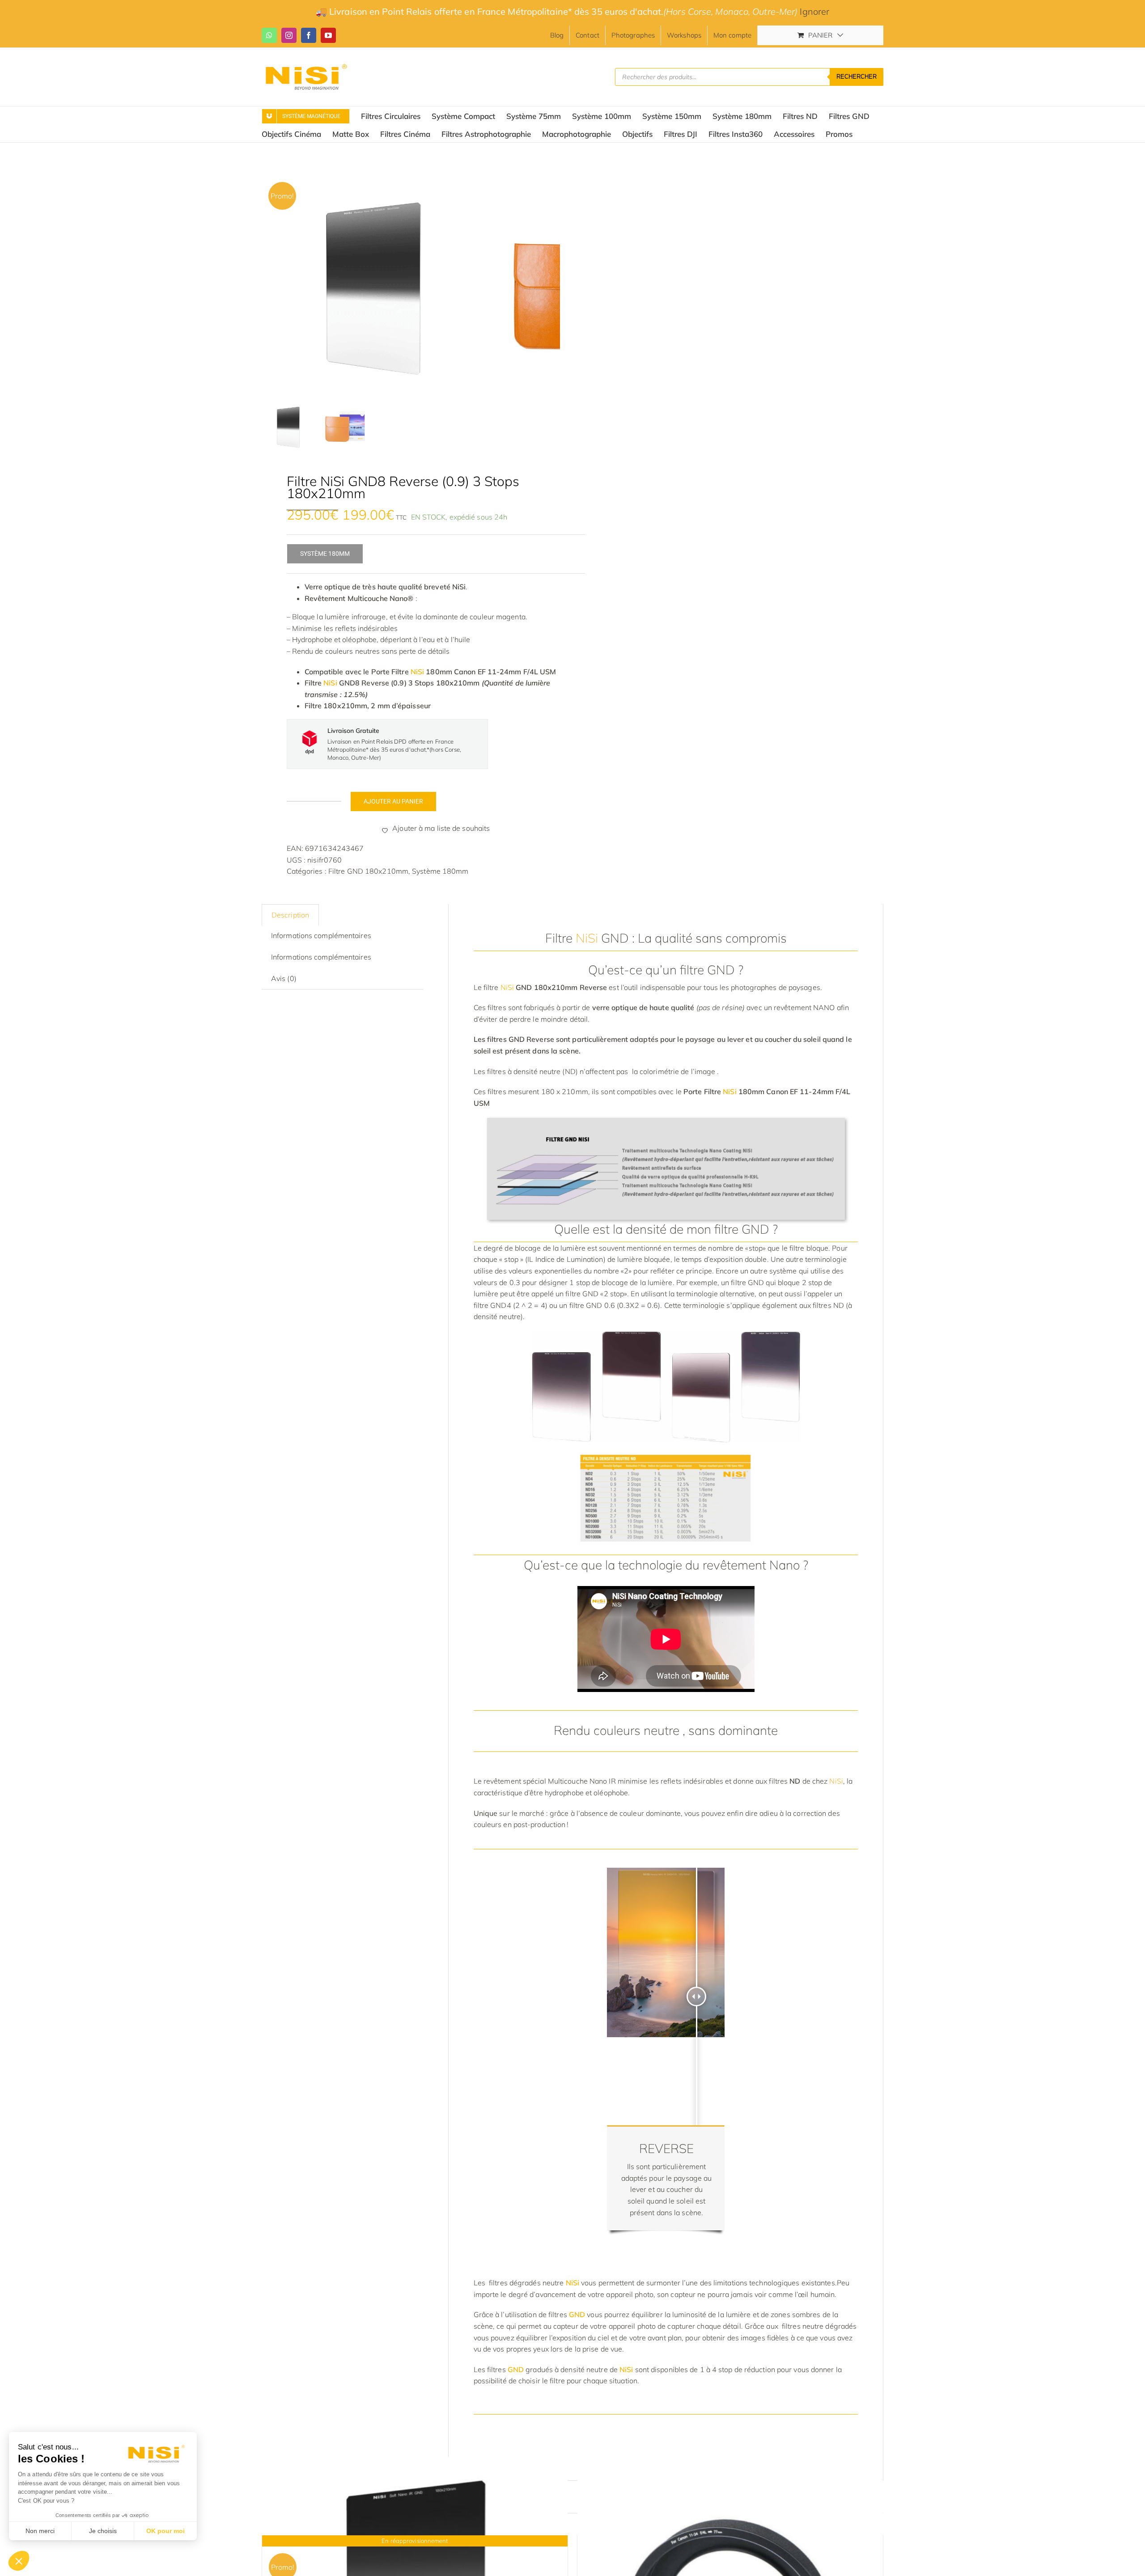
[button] (19, 2561)
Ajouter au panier (393, 801)
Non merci (40, 2531)
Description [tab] (290, 915)
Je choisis (103, 2531)
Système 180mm (440, 871)
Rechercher (857, 77)
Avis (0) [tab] (284, 978)
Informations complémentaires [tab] (321, 935)
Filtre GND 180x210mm (368, 871)
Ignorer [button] (814, 11)
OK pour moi (165, 2531)
